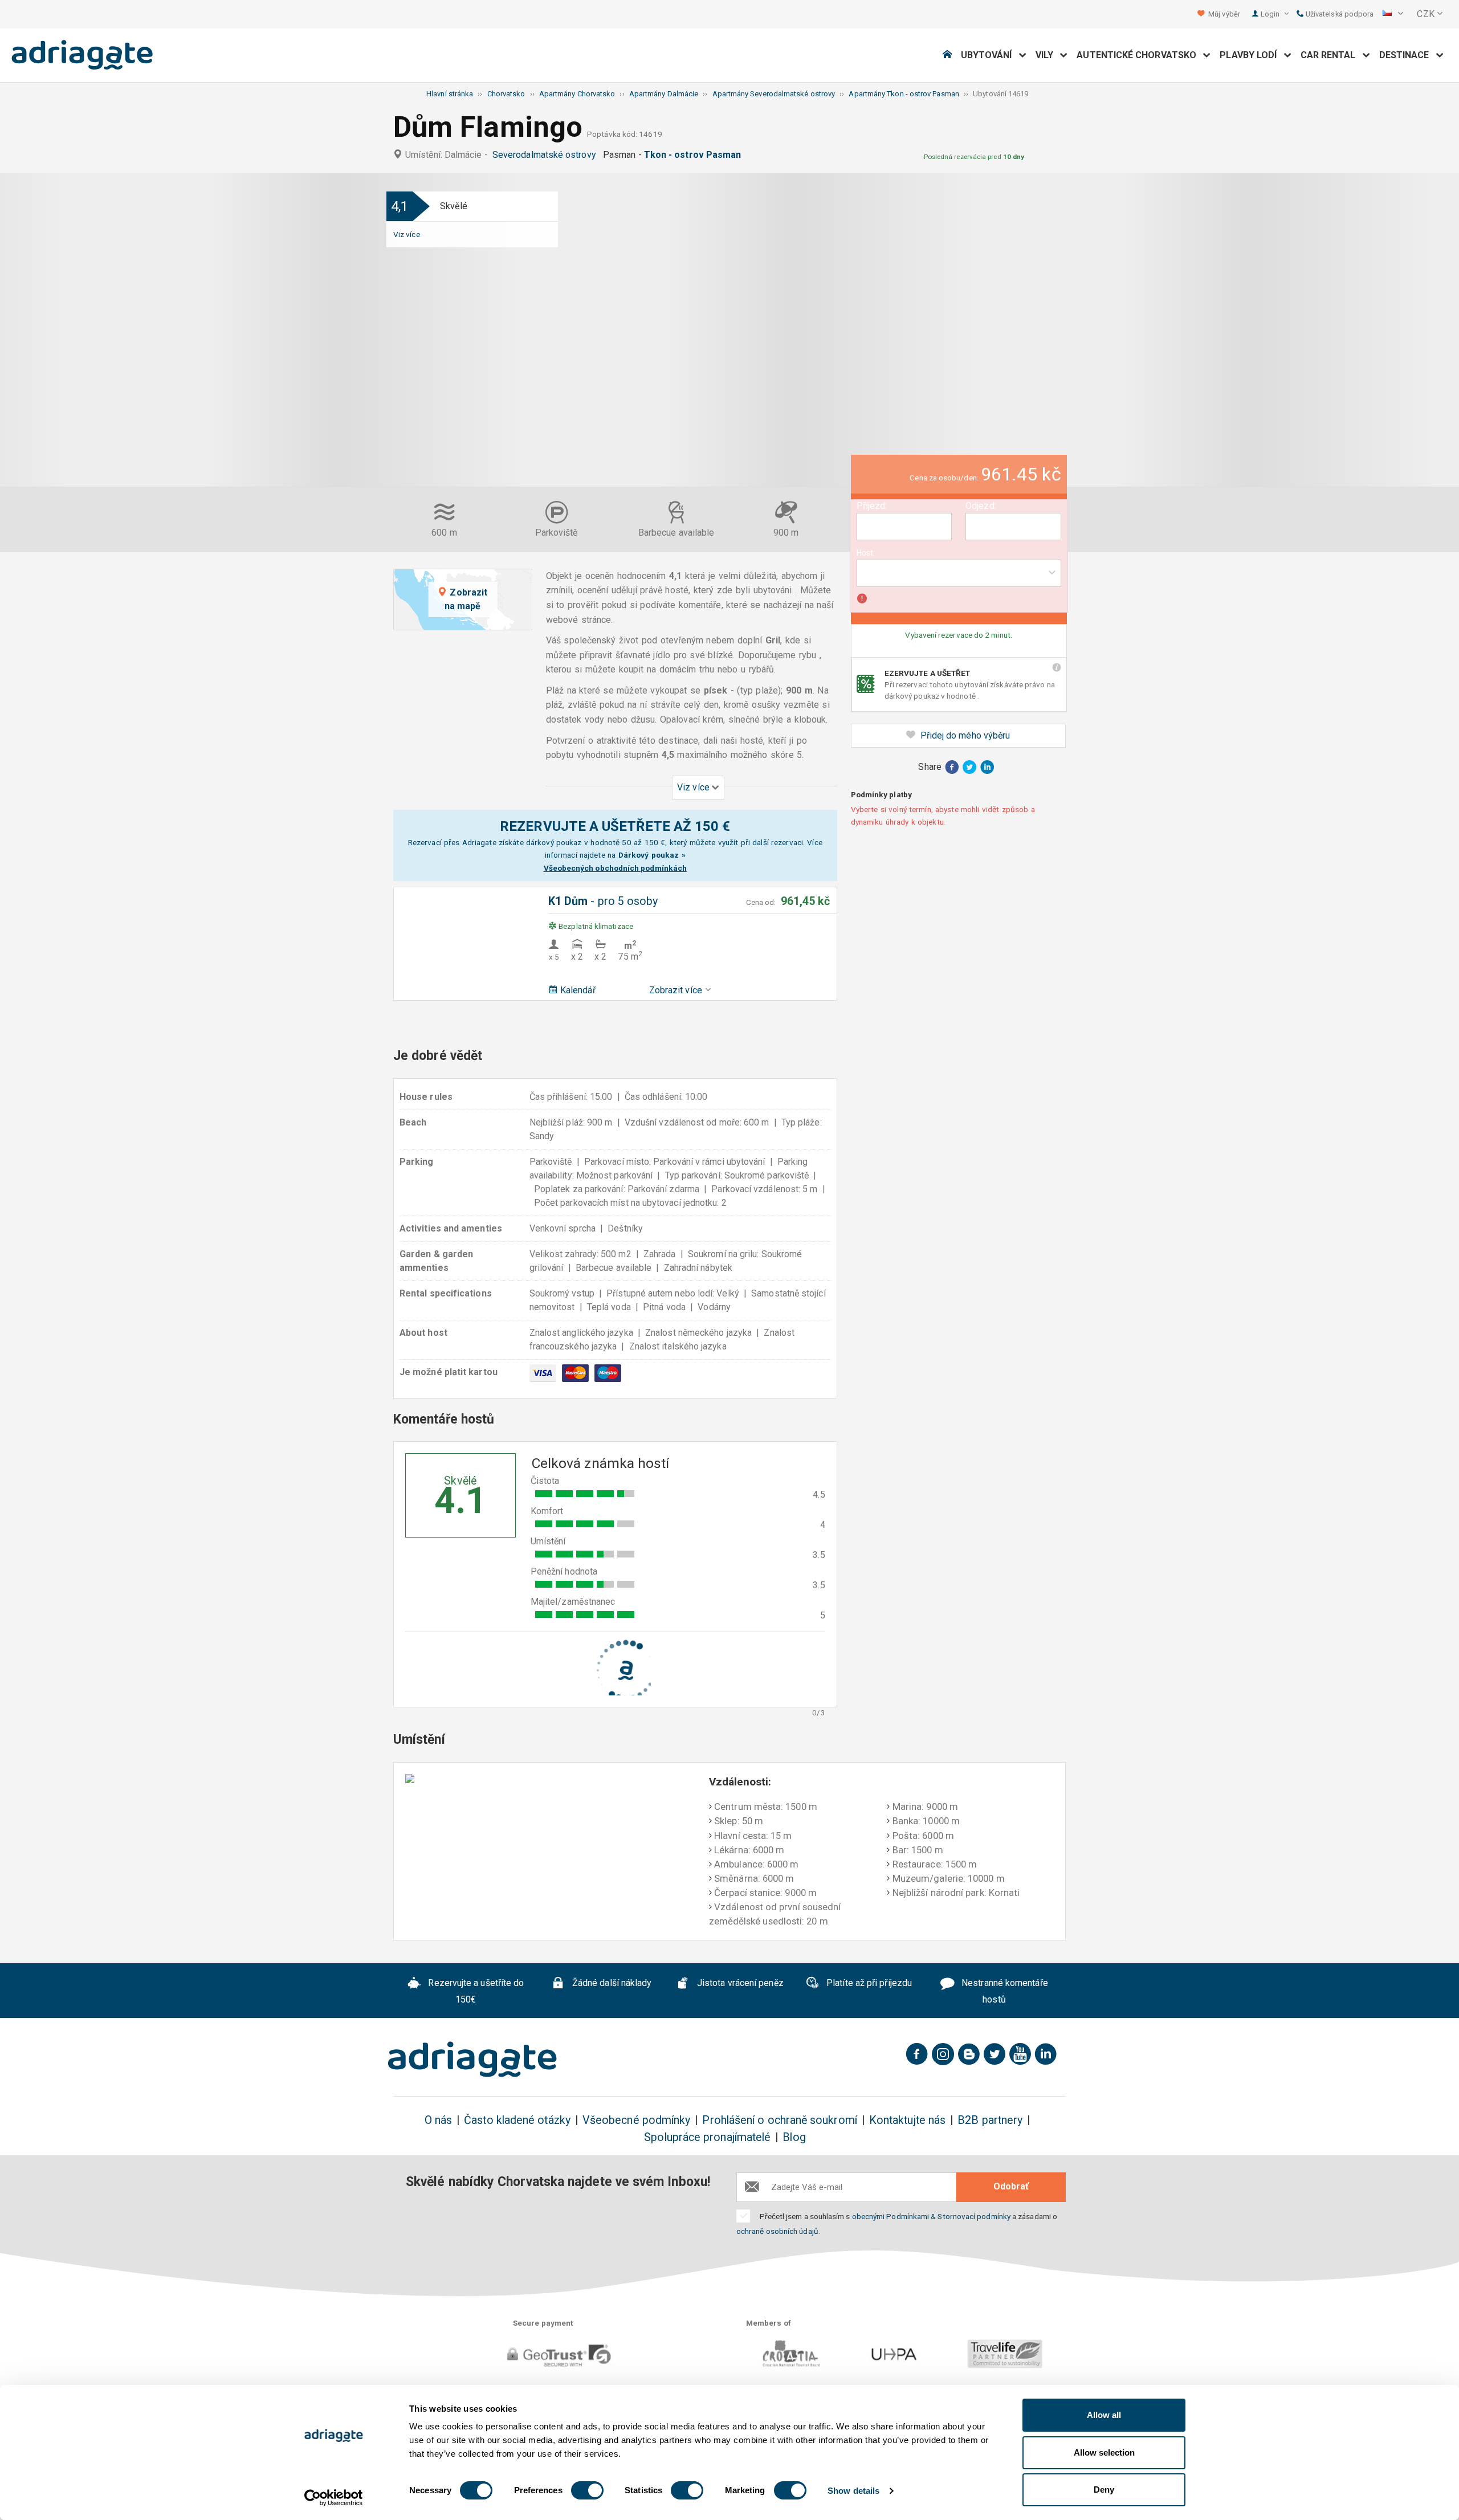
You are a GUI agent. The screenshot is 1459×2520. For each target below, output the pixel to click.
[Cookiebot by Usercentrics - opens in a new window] (334, 2498)
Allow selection (1104, 2452)
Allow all (1104, 2415)
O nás (438, 2120)
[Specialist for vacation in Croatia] (472, 2060)
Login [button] (1271, 14)
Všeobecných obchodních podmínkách (616, 868)
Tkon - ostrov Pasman (695, 155)
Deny (1104, 2490)
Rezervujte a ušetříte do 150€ (475, 1991)
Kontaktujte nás (907, 2120)
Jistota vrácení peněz (739, 1983)
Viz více (407, 234)
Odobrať (1011, 2186)
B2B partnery (990, 2120)
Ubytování (990, 55)
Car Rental (1332, 55)
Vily (1048, 55)
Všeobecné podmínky (636, 2120)
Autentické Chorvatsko (1140, 55)
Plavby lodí (1252, 55)
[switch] (587, 2490)
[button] (1393, 14)
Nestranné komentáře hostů (1004, 1991)
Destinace (1408, 55)
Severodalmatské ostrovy (547, 155)
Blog (794, 2137)
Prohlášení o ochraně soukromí (779, 2120)
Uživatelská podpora (1339, 14)
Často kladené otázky (517, 2120)
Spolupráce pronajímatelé (707, 2137)
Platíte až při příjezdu (868, 1983)
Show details (853, 2491)
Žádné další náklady (611, 1983)
